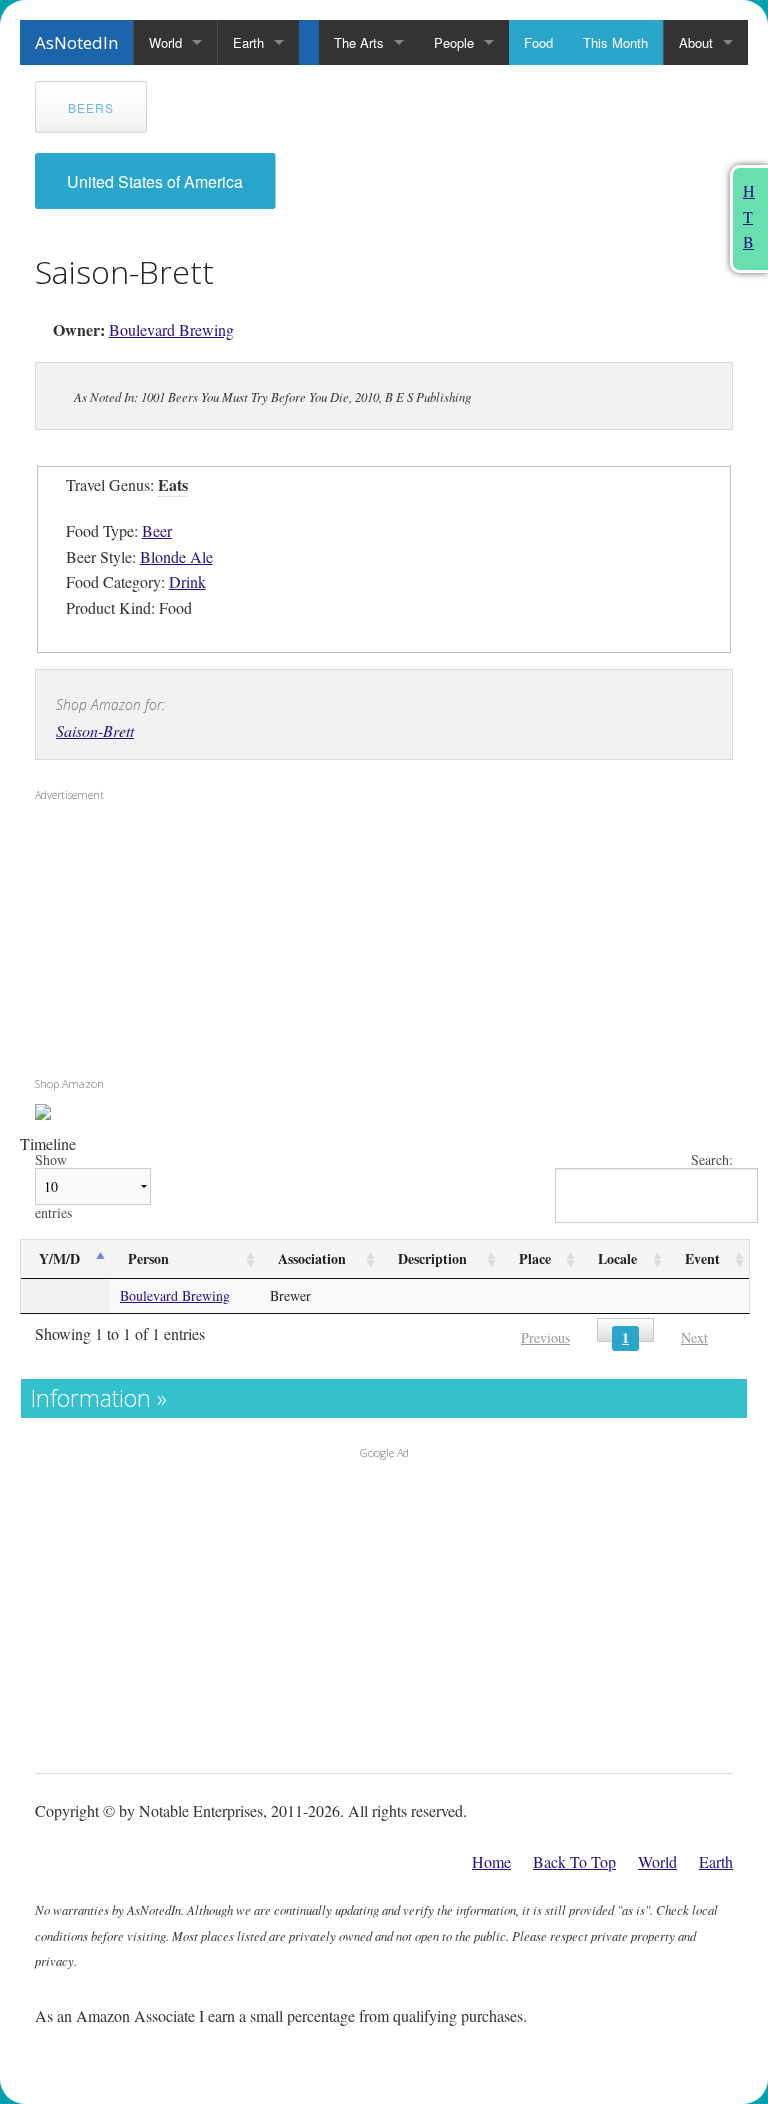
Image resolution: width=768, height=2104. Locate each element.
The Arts (359, 42)
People (454, 42)
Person (148, 1258)
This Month (615, 42)
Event (702, 1258)
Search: (712, 1160)
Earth (248, 42)
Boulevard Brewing (171, 329)
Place (535, 1258)
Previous (545, 1337)
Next (694, 1337)
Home (491, 1861)
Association (312, 1258)
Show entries (53, 1186)
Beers (91, 107)
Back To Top (574, 1861)
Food (538, 42)
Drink (187, 581)
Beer (157, 530)
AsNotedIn (76, 42)
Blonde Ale (176, 556)
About (696, 42)
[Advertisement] (160, 939)
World (165, 42)
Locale (617, 1258)
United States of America (155, 181)
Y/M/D (59, 1258)
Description (432, 1258)
